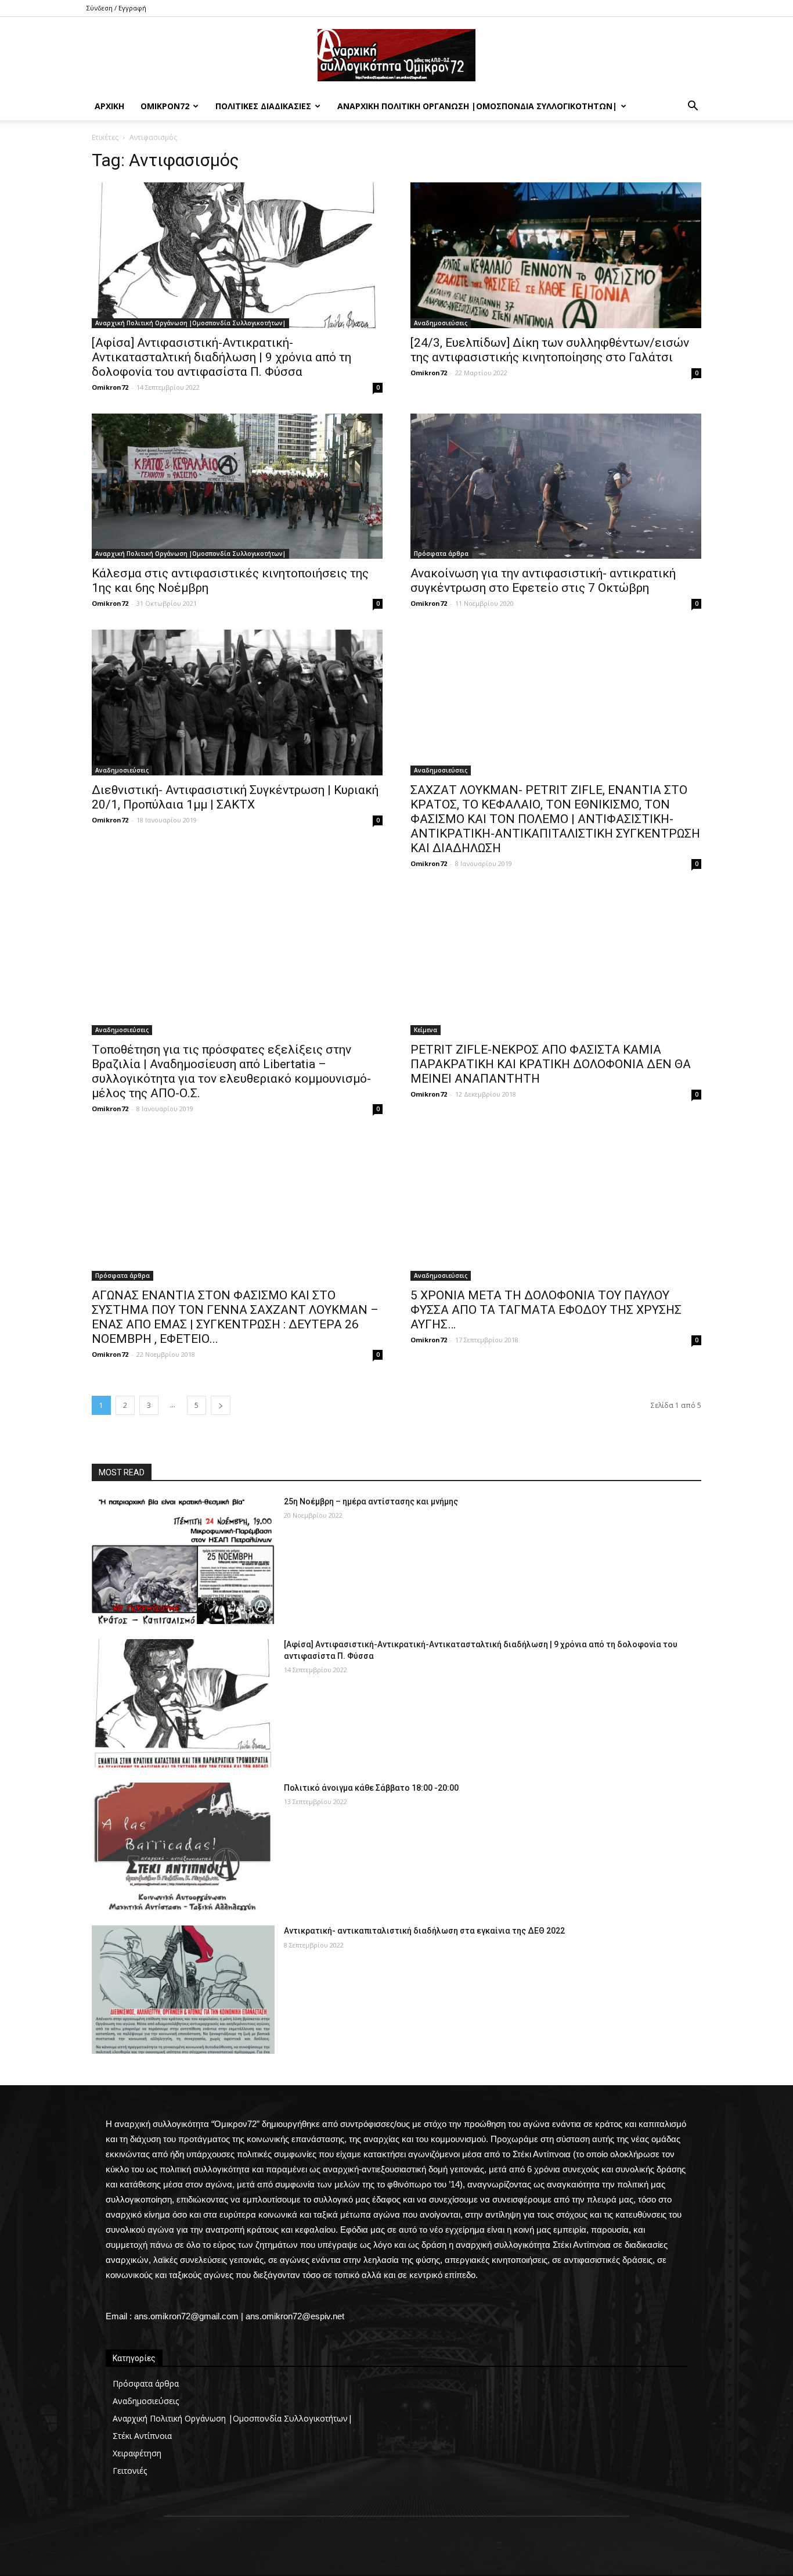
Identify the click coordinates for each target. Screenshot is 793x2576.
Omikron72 (110, 387)
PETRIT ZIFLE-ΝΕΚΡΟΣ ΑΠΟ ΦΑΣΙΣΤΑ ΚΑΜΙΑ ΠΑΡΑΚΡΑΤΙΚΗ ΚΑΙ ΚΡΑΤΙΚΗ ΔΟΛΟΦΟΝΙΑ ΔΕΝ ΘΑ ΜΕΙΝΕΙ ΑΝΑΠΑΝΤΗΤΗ (551, 1064)
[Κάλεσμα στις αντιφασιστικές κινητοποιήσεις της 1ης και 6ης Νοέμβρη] (237, 486)
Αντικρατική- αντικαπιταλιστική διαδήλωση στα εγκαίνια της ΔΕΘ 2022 (424, 1931)
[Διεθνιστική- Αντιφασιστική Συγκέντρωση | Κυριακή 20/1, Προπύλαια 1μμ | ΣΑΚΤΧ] (237, 703)
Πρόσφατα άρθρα (441, 554)
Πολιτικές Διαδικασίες (263, 106)
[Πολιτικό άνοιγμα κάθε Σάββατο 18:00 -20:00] (183, 1847)
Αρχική (109, 106)
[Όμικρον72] (396, 55)
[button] (693, 107)
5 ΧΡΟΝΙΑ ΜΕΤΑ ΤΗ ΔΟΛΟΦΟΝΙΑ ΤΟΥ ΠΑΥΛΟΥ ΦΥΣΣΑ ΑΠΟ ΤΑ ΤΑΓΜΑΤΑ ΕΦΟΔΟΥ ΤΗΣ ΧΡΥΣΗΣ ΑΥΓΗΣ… (546, 1310)
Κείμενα (426, 1030)
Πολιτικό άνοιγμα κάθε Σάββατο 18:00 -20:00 (371, 1788)
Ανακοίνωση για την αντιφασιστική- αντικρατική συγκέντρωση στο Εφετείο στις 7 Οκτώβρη (543, 581)
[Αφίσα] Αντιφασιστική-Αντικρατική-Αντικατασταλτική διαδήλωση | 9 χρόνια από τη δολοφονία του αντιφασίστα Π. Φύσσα (221, 357)
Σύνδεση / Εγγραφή (116, 8)
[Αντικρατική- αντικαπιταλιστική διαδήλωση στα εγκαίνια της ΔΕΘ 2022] (183, 1990)
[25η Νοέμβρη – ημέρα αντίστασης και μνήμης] (183, 1560)
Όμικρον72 (165, 106)
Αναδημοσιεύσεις (441, 323)
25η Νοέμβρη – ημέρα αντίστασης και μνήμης (371, 1501)
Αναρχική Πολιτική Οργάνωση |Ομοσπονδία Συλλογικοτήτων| (477, 106)
